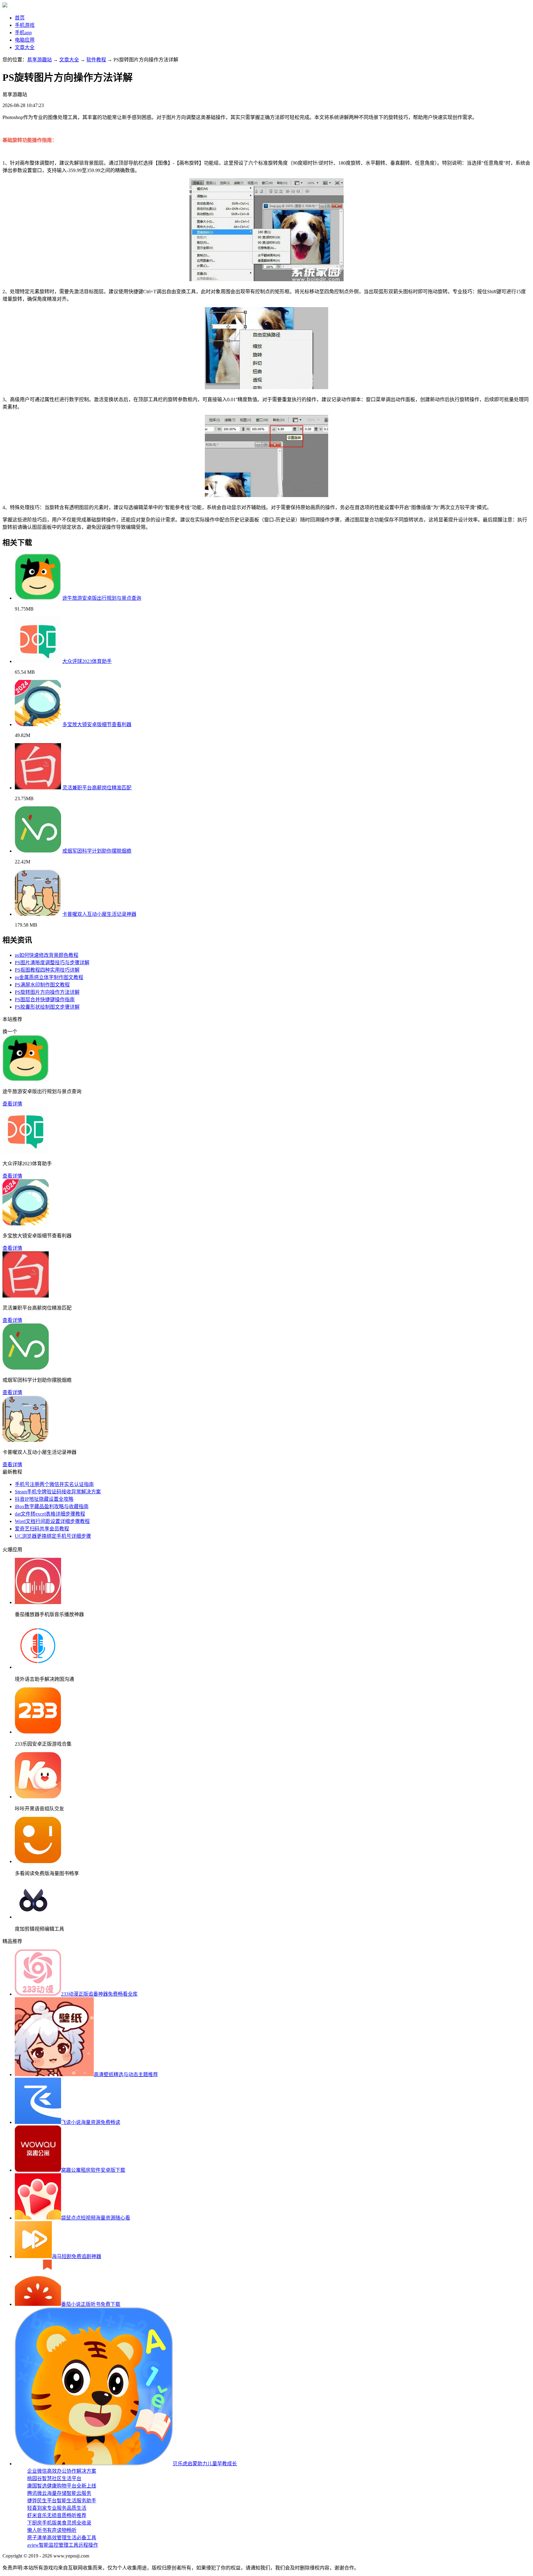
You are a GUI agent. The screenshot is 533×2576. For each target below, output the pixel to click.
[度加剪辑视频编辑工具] (33, 1917)
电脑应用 (25, 40)
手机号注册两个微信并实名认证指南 (54, 1484)
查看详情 (12, 1104)
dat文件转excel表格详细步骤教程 (50, 1514)
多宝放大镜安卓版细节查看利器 (97, 724)
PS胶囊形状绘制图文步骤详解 (47, 1007)
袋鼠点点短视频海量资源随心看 (96, 2218)
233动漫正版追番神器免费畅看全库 (99, 1994)
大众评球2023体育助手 (87, 661)
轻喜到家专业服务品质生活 (57, 2508)
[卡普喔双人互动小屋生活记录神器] (38, 914)
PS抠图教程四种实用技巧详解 (47, 970)
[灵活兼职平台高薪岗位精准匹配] (38, 788)
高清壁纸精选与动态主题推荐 (126, 2074)
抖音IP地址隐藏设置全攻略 (44, 1499)
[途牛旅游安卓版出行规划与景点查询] (38, 598)
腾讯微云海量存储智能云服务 (59, 2493)
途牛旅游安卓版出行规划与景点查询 (102, 598)
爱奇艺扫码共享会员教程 (42, 1529)
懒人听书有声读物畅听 (52, 2530)
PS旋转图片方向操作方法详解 (47, 992)
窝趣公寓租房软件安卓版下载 (93, 2170)
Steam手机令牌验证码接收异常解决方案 (58, 1492)
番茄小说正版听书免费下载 (91, 2304)
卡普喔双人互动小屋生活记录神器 (99, 914)
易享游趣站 (39, 60)
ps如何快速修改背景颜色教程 (47, 955)
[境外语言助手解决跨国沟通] (38, 1667)
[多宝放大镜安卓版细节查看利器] (38, 724)
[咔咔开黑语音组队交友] (38, 1797)
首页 (20, 18)
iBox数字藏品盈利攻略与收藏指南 (52, 1506)
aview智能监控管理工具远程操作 (63, 2545)
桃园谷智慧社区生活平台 (54, 2478)
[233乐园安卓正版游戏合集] (38, 1732)
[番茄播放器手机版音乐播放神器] (38, 1602)
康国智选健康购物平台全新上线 (62, 2486)
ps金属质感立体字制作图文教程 (49, 977)
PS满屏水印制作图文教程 (42, 985)
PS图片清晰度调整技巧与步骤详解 (52, 963)
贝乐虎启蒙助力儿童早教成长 (205, 2464)
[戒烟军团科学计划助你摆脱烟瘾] (38, 851)
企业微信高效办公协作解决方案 (62, 2471)
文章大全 (25, 47)
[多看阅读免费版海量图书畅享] (38, 1861)
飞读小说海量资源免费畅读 (91, 2122)
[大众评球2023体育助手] (38, 661)
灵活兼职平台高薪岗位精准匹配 (97, 788)
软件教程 (96, 60)
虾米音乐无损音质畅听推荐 (57, 2515)
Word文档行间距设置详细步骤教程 (52, 1521)
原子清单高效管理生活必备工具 (62, 2538)
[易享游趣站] (5, 6)
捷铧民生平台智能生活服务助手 (62, 2501)
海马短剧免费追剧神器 (76, 2256)
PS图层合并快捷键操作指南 (45, 1000)
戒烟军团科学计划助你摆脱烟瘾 (97, 851)
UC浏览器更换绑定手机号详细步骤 (53, 1536)
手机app (23, 33)
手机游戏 (25, 25)
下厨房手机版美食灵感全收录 (59, 2523)
